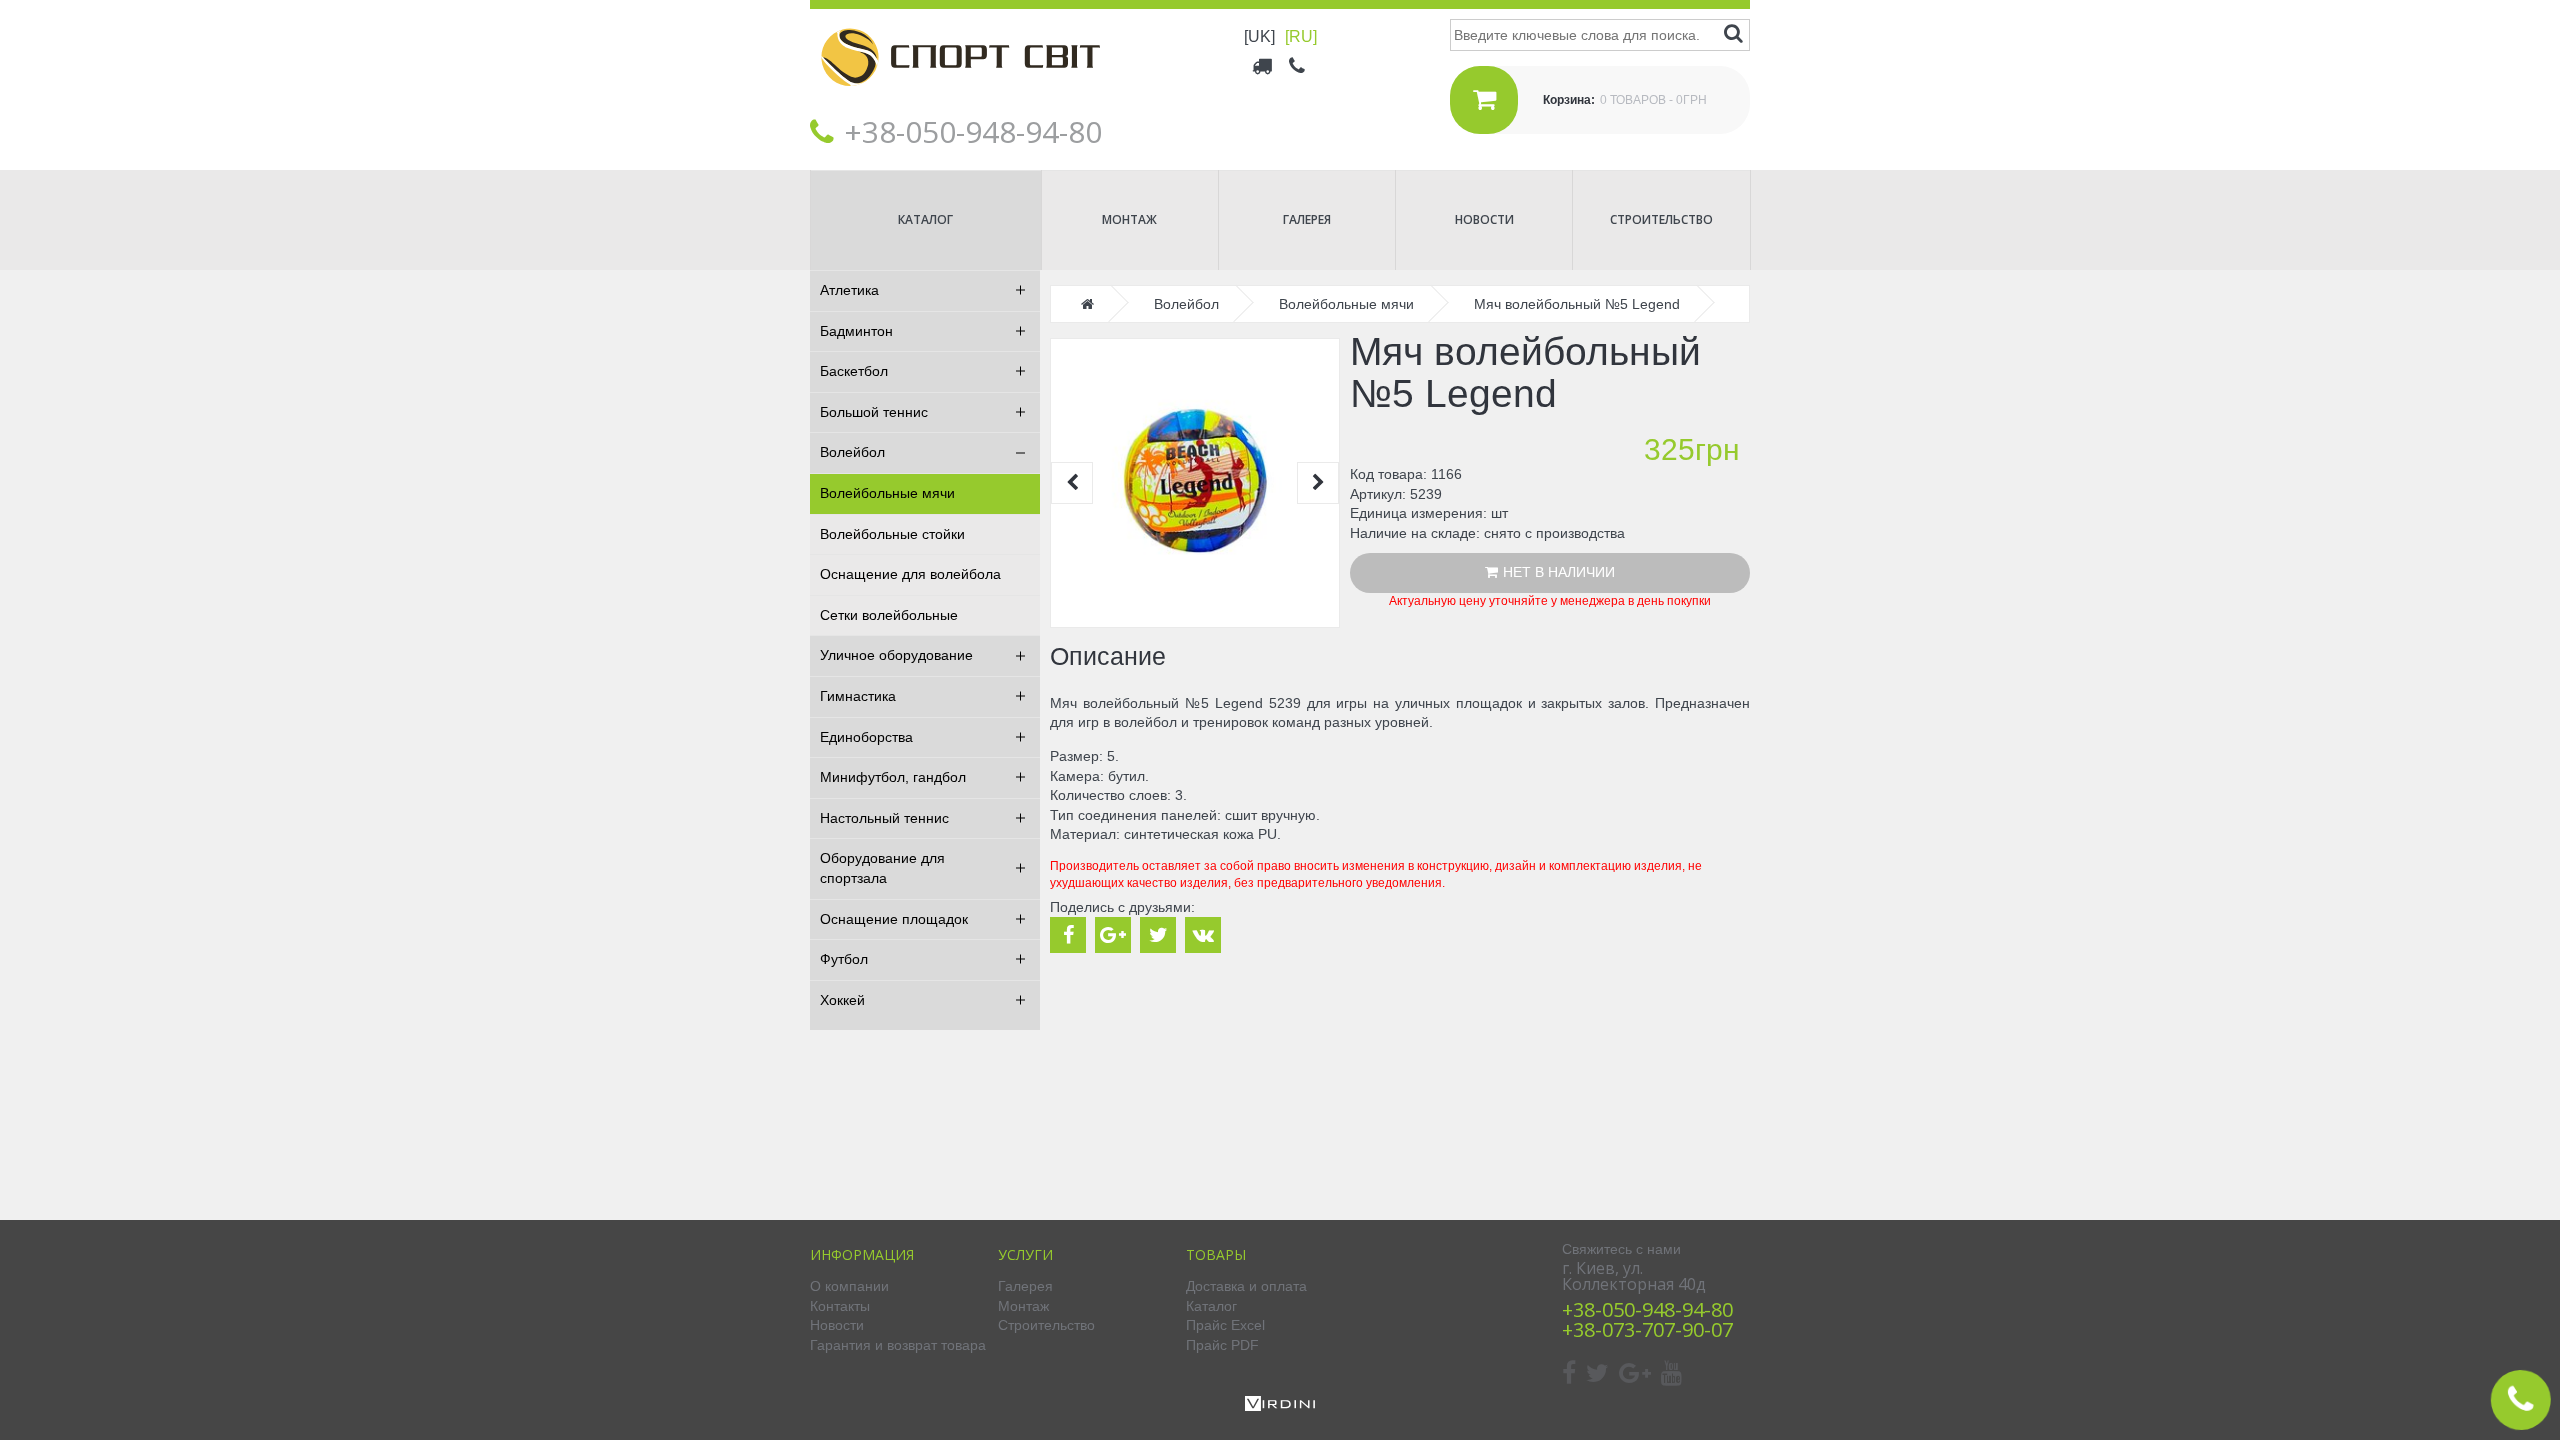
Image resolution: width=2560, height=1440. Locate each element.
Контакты (840, 1306)
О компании (849, 1286)
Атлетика (849, 290)
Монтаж (1129, 219)
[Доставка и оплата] (1263, 65)
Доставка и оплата (1246, 1286)
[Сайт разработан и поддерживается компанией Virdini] (1280, 1406)
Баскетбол (854, 371)
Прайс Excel (1225, 1325)
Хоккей (842, 1000)
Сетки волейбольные (889, 615)
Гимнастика (858, 696)
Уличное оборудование (896, 655)
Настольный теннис (884, 818)
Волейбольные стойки (892, 534)
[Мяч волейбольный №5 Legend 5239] (1195, 483)
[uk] (1259, 36)
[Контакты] (1298, 65)
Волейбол (852, 452)
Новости (1484, 219)
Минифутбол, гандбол (893, 777)
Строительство (1661, 219)
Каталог (925, 219)
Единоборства (866, 737)
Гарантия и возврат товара (898, 1345)
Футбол (844, 959)
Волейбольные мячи (887, 493)
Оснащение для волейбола (910, 574)
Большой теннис (874, 412)
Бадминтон (856, 331)
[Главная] (960, 101)
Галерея (1307, 219)
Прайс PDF (1222, 1345)
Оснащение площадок (894, 919)
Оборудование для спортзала (882, 868)
